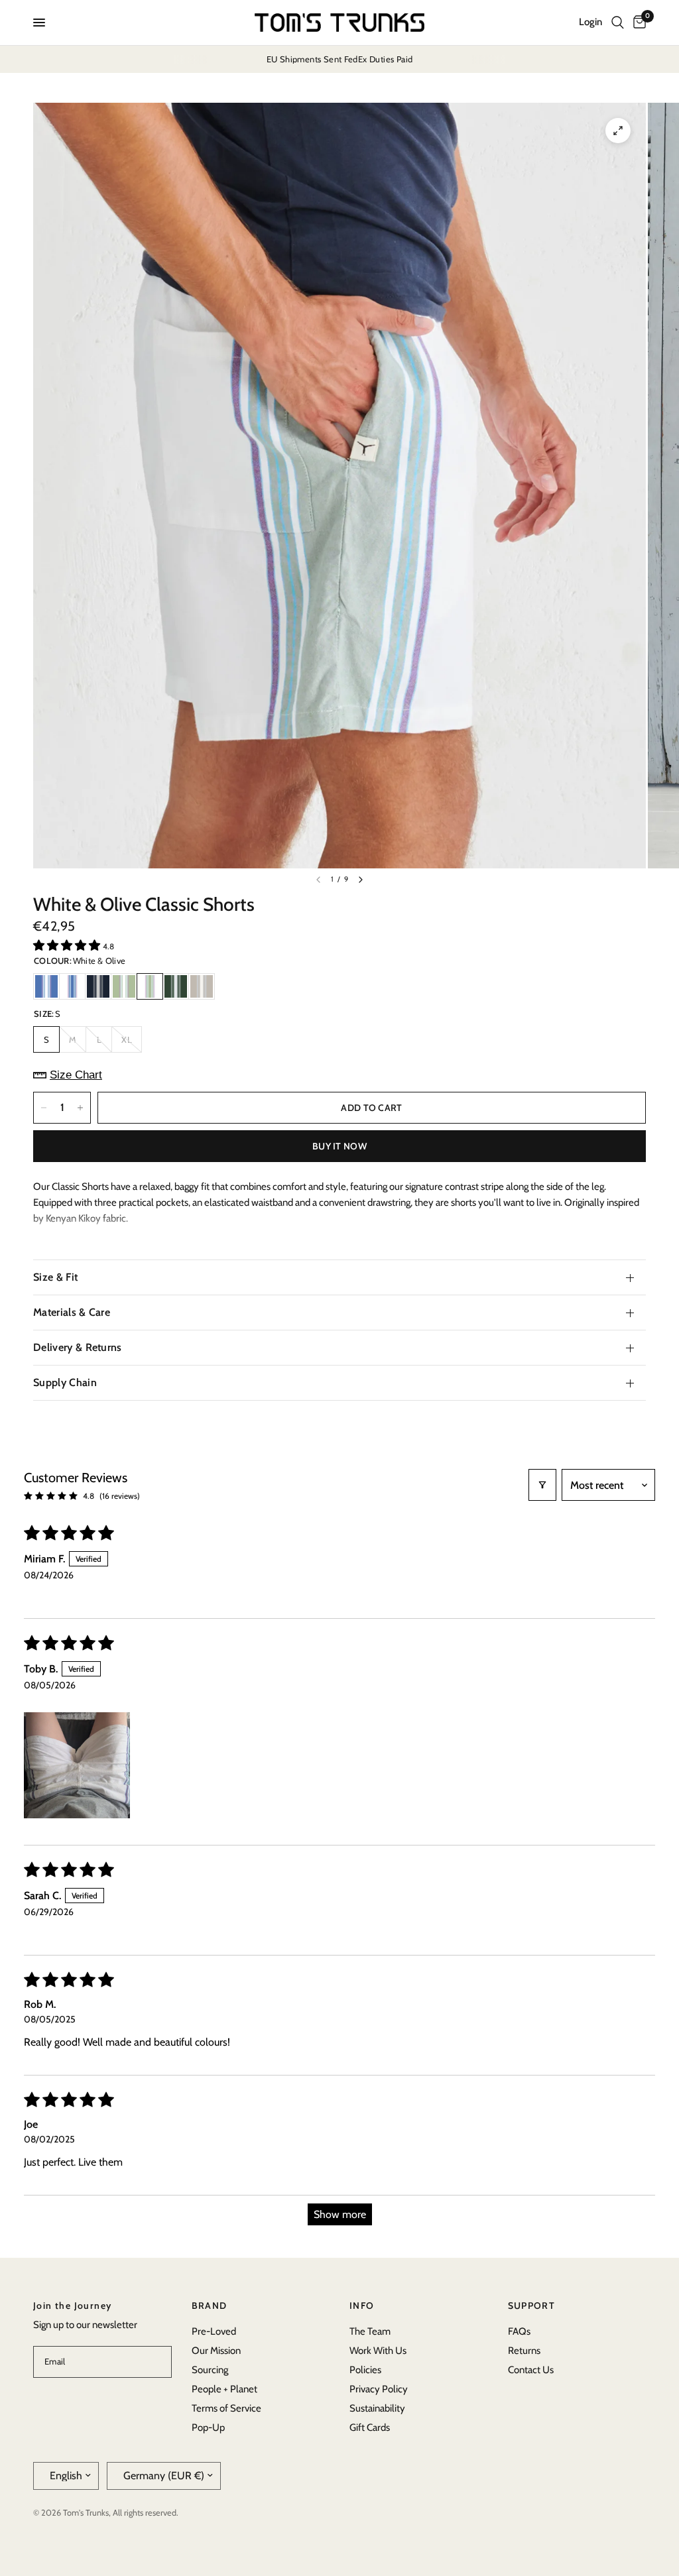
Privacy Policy (379, 2389)
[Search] (618, 23)
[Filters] (542, 1485)
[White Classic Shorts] (72, 986)
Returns (524, 2351)
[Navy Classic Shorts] (98, 986)
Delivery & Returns (78, 1347)
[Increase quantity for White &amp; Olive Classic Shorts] (80, 1108)
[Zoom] (618, 131)
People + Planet (224, 2389)
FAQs (519, 2331)
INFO (362, 2306)
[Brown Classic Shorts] (202, 986)
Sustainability (377, 2408)
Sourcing (210, 2370)
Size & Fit (55, 1277)
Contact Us (531, 2370)
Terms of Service (226, 2408)
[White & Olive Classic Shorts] (150, 986)
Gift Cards (370, 2428)
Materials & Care (72, 1312)
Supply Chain (65, 1382)
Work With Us (378, 2351)
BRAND (210, 2306)
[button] (68, 945)
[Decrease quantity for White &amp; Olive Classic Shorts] (44, 1108)
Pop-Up (208, 2428)
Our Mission (216, 2351)
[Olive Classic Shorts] (124, 986)
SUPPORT (532, 2306)
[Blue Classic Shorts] (46, 986)
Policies (365, 2370)
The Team (370, 2331)
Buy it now (339, 1146)
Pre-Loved (214, 2331)
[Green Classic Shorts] (176, 986)
